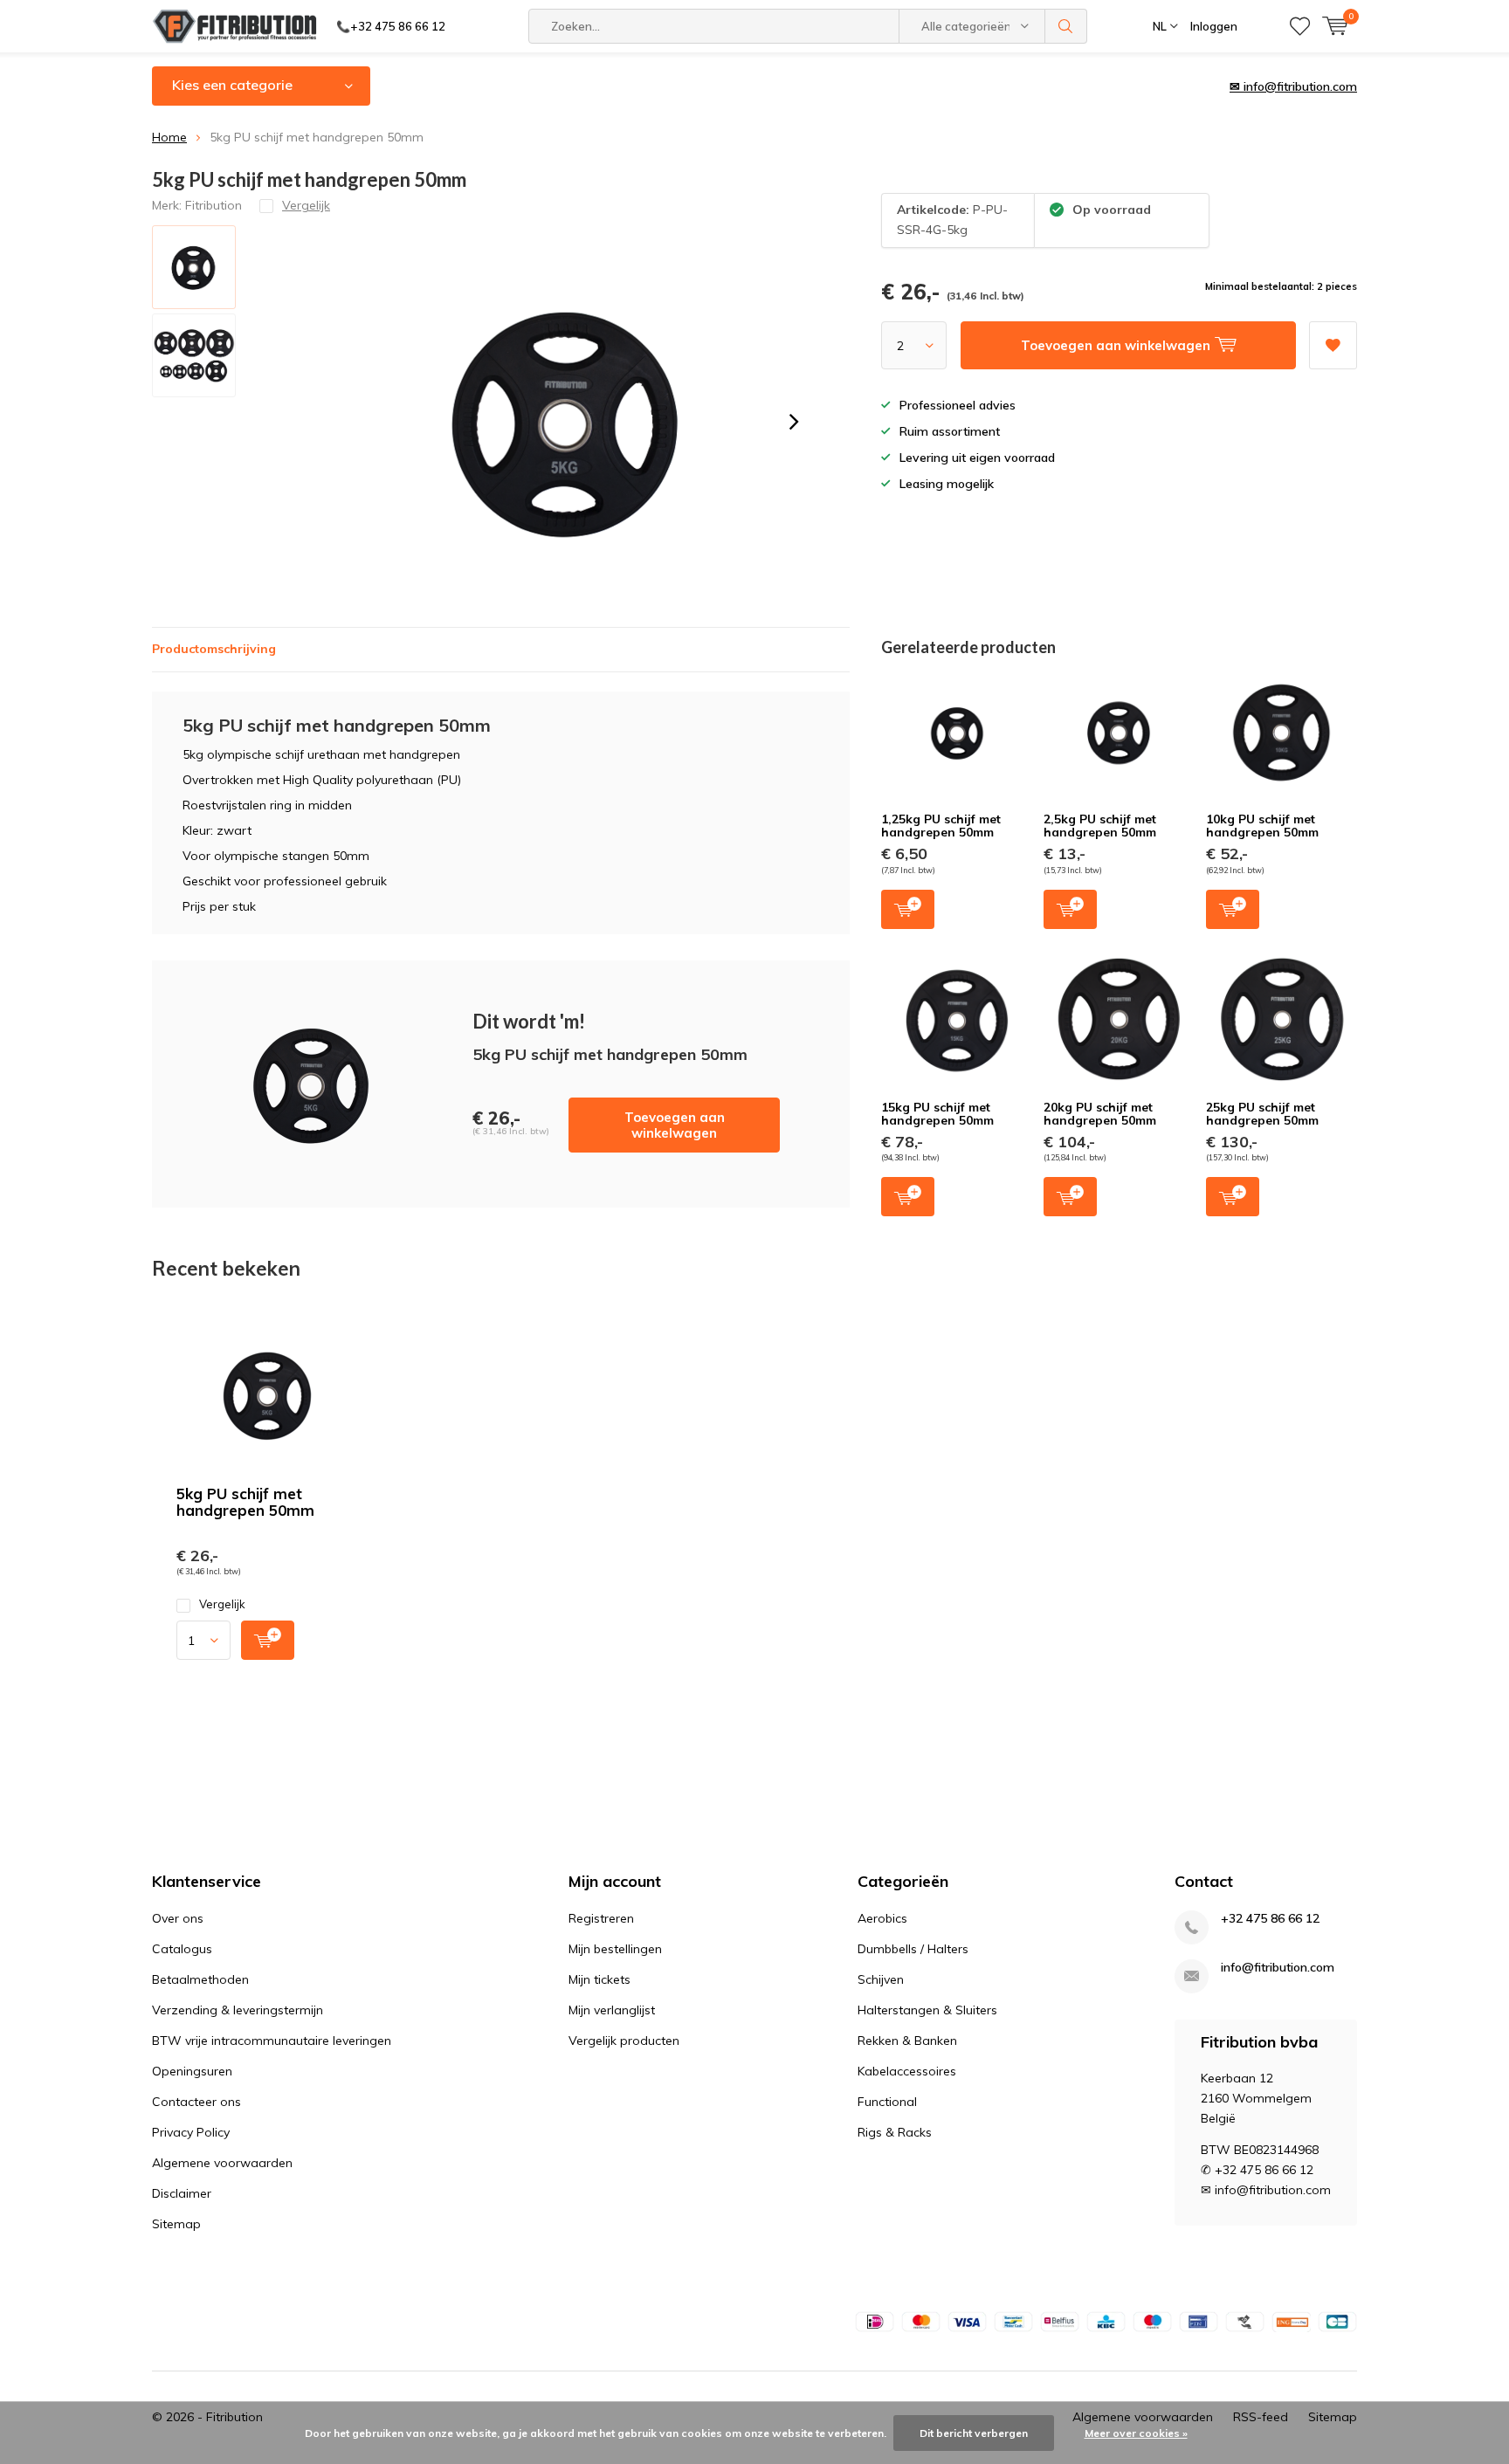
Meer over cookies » (1136, 2433)
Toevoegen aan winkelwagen (675, 1125)
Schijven (881, 1979)
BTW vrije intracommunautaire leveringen (272, 2041)
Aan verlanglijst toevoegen (1333, 345)
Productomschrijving (214, 649)
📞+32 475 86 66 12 (391, 26)
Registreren (601, 1918)
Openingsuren (192, 2071)
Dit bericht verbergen (974, 2433)
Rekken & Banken (907, 2041)
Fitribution (214, 205)
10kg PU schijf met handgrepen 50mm (1262, 826)
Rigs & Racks (895, 2132)
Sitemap (176, 2224)
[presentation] (794, 422)
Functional (887, 2102)
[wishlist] (1300, 26)
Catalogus (182, 1949)
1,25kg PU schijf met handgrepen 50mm (941, 826)
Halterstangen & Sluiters (927, 2010)
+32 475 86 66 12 (1270, 1919)
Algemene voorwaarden (222, 2163)
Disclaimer (182, 2193)
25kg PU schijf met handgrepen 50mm (1262, 1114)
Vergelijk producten (624, 2041)
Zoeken (1066, 26)
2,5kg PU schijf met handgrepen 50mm (1100, 826)
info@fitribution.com (1278, 1968)
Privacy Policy (191, 2132)
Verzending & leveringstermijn (238, 2010)
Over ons (178, 1918)
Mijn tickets (599, 1979)
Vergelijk (222, 1604)
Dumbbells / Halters (913, 1949)
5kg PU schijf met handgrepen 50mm (245, 1502)
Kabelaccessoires (907, 2071)
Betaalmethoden (200, 1979)
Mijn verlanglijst (612, 2010)
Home (169, 137)
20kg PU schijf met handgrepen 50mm (1100, 1114)
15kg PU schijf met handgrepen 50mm (937, 1114)
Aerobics (882, 1918)
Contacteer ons (196, 2102)
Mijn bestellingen (615, 1949)
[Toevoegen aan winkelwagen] (268, 1640)
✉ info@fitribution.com (1293, 86)
